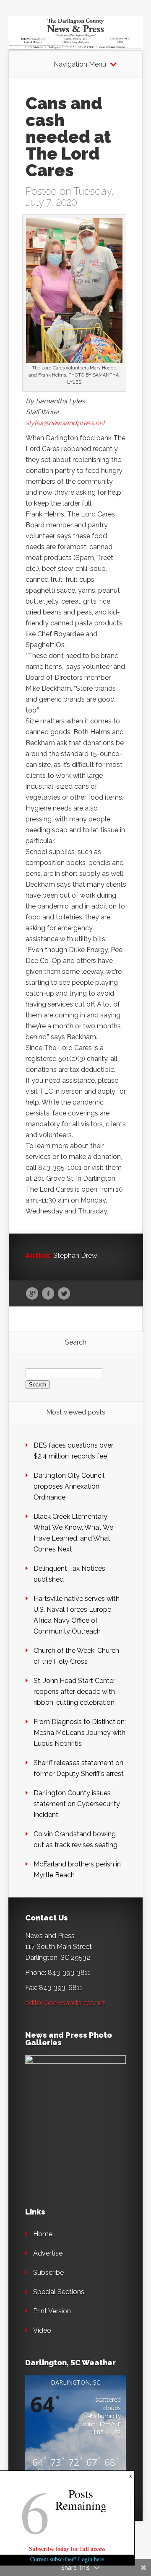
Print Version (52, 2311)
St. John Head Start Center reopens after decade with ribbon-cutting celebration (74, 1692)
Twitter (64, 1294)
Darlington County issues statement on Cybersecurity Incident (77, 1804)
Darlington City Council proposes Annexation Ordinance (69, 1486)
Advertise (48, 2253)
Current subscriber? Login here (67, 2559)
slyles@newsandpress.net (65, 423)
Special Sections (59, 2292)
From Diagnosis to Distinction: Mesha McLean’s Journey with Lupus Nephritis (80, 1733)
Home (43, 2234)
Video (42, 2330)
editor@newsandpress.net (65, 2003)
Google (32, 1294)
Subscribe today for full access (67, 2549)
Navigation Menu (80, 65)
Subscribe (48, 2273)
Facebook (48, 1294)
